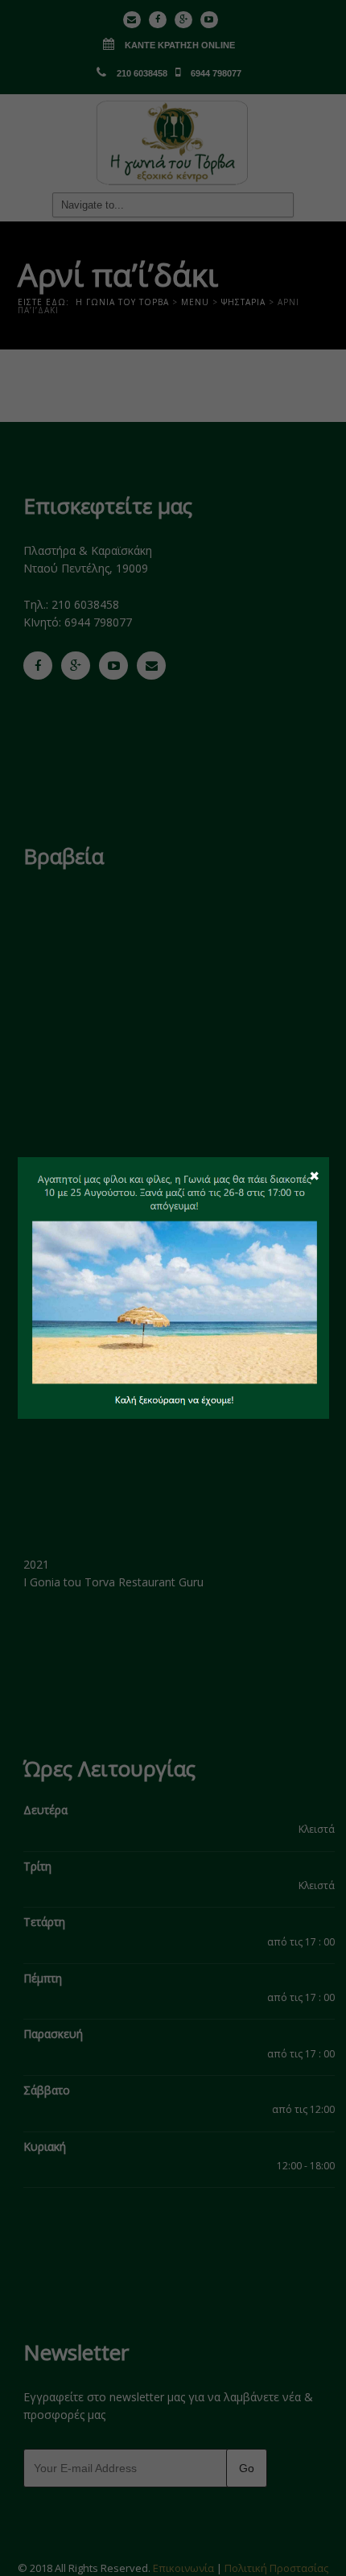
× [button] (314, 1175)
